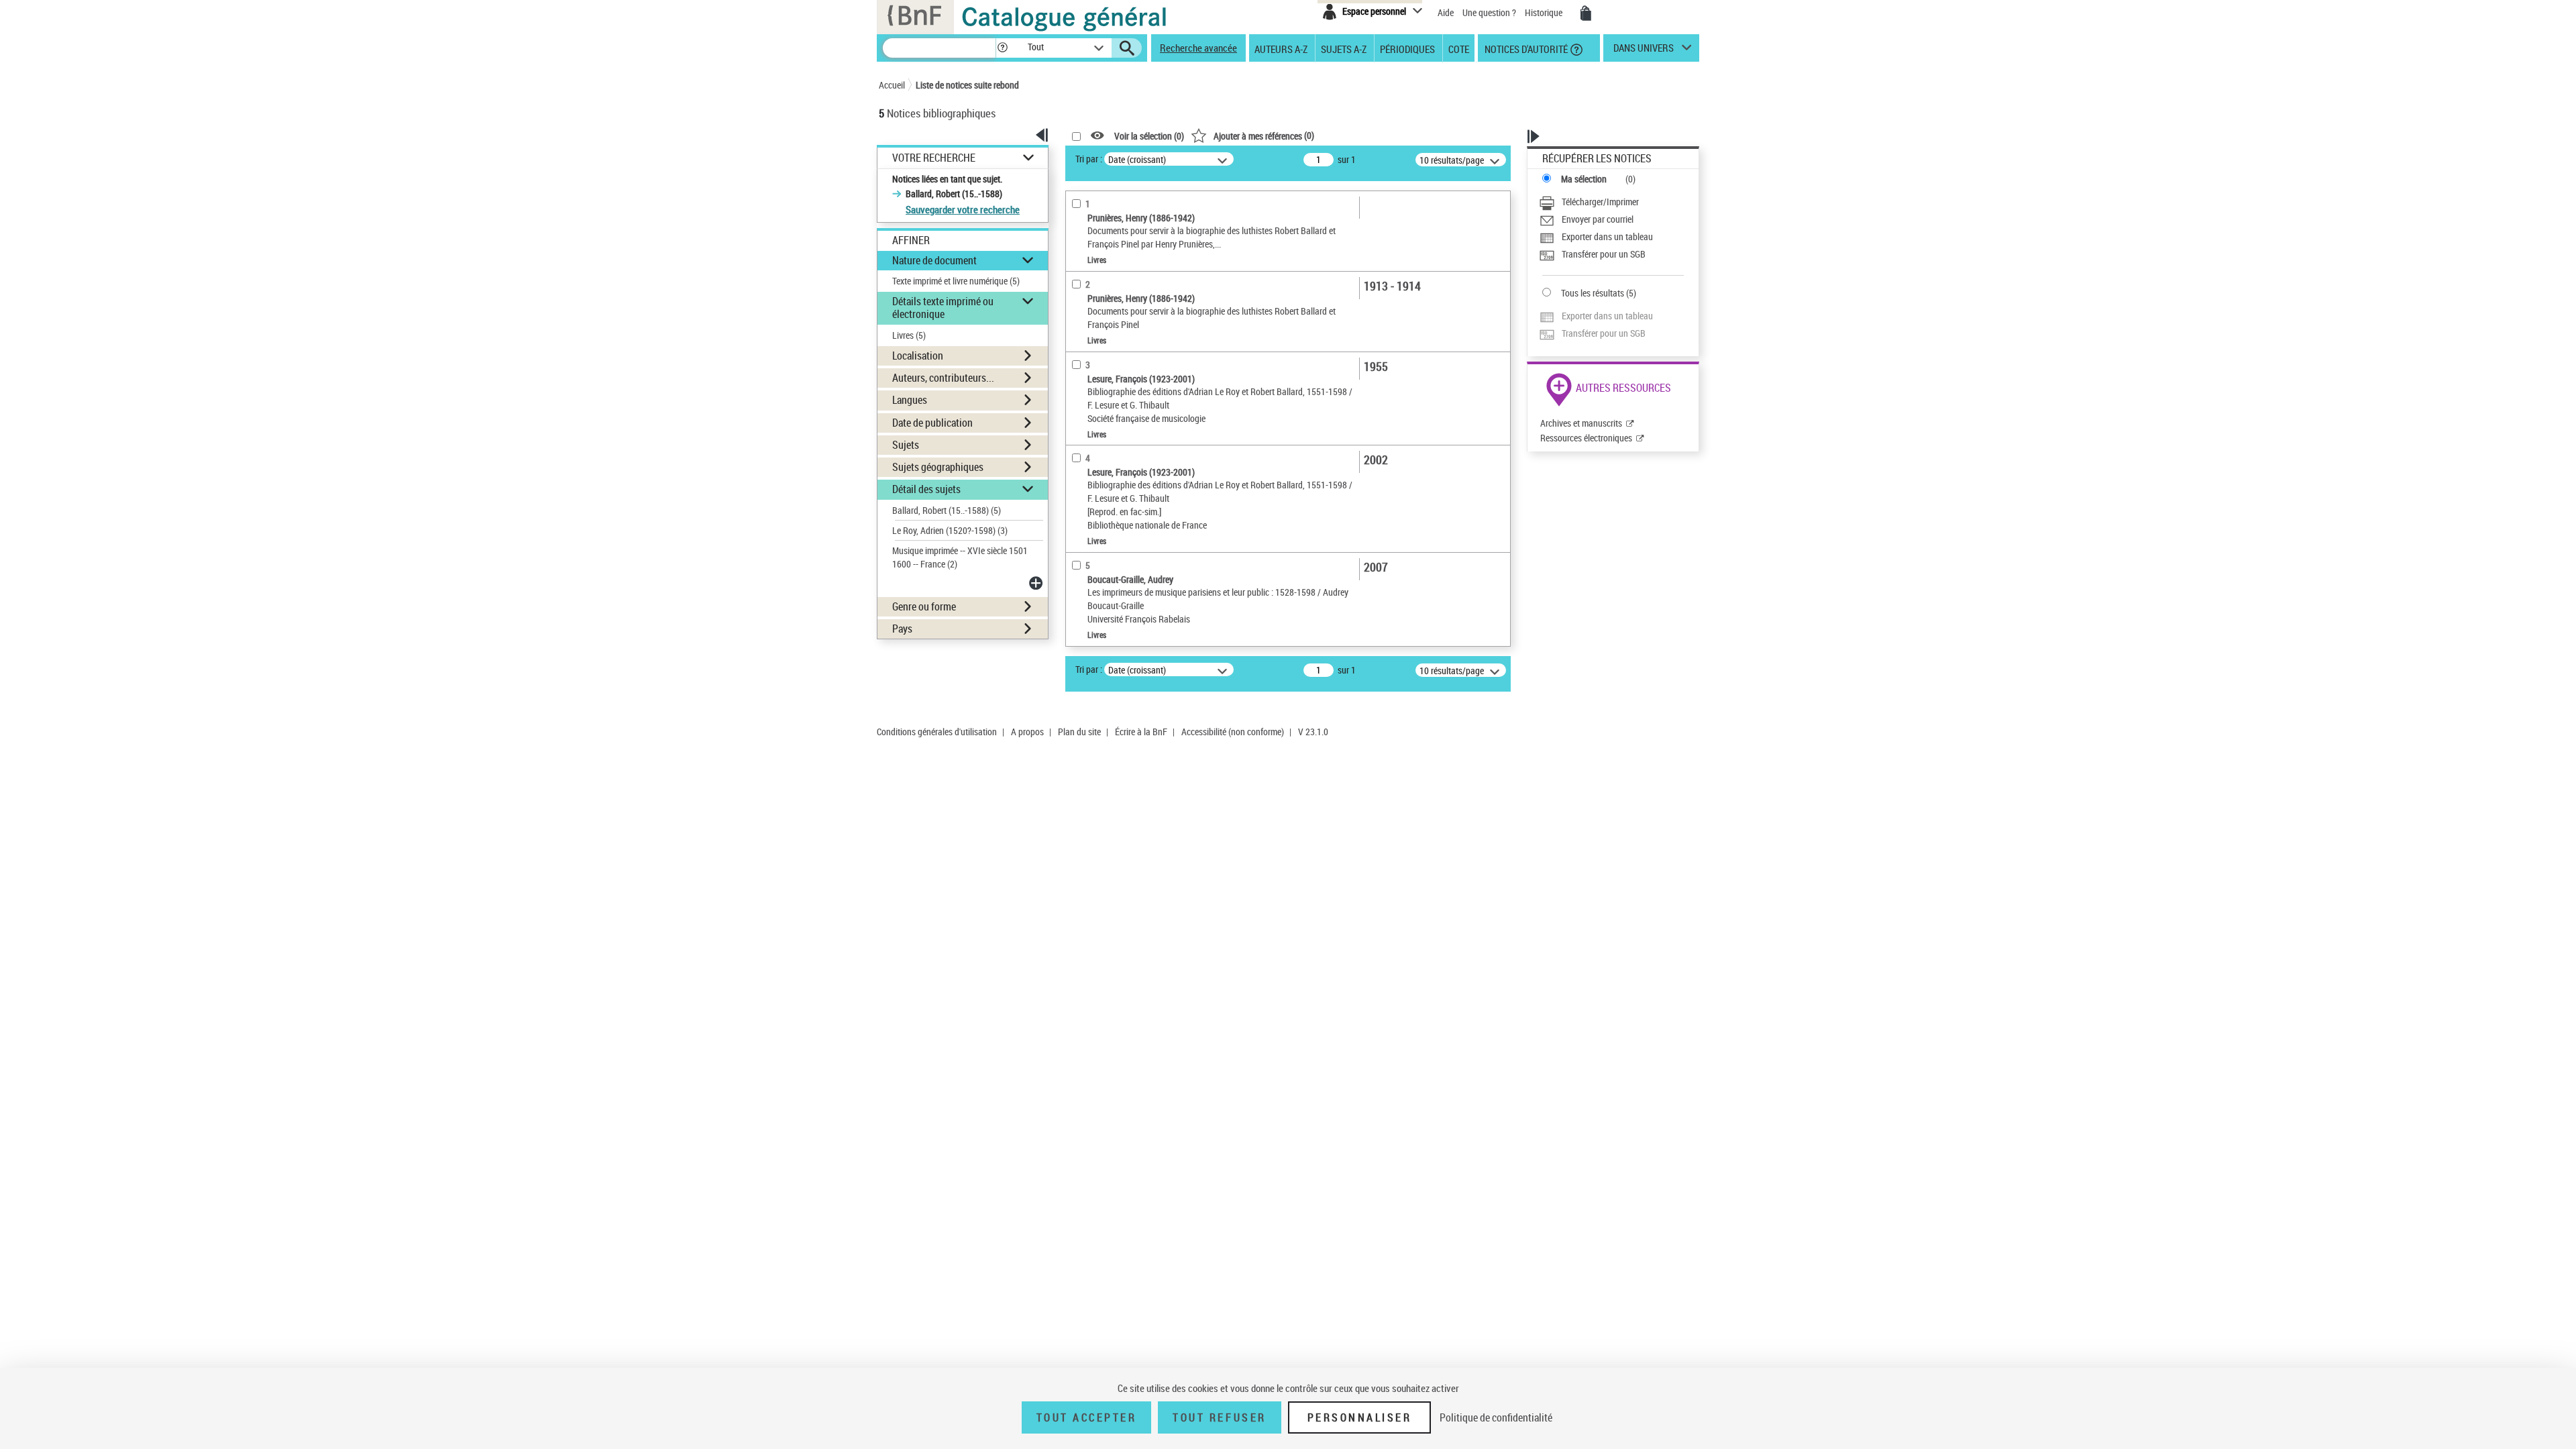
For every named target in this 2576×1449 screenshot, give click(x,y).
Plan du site (1079, 732)
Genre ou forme (924, 606)
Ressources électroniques (1586, 438)
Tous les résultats (1593, 293)
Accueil (892, 85)
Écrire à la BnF (1141, 732)
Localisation (918, 356)
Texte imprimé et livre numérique (956, 281)
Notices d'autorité (1525, 48)
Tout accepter (1087, 1417)
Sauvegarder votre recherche (963, 209)
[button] (1002, 48)
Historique (1545, 12)
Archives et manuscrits (1581, 423)
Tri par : (1089, 159)
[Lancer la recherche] (1127, 48)
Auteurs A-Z (1281, 48)
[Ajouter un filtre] (1037, 583)
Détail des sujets (926, 489)
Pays (902, 629)
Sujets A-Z (1344, 48)
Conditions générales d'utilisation (937, 732)
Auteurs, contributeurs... (943, 378)
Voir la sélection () (1149, 136)
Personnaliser (1360, 1417)
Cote (1459, 48)
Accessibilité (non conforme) (1233, 732)
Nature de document (934, 260)
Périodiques (1407, 48)
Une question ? (1490, 12)
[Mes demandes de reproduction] (1586, 13)
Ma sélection (1584, 179)
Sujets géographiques (938, 467)
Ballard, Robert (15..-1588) (947, 510)
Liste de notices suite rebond (967, 85)
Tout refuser (1219, 1417)
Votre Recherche (934, 158)
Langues (910, 400)
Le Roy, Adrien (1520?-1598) (950, 530)
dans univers (1644, 51)
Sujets (906, 445)
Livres (909, 335)
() (1264, 135)
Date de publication (932, 423)
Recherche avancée (1198, 48)
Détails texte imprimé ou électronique (943, 308)
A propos (1027, 732)
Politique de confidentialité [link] (1496, 1417)
